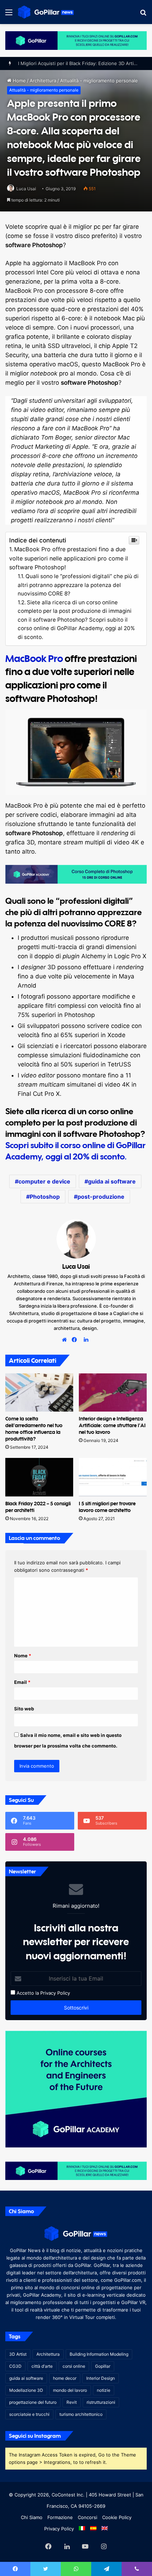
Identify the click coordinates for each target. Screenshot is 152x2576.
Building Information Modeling (99, 2354)
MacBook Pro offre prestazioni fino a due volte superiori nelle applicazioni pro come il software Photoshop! (69, 558)
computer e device (44, 1181)
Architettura (48, 2354)
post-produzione (101, 1197)
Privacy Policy (55, 1993)
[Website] (66, 1340)
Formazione (60, 2517)
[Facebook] (76, 1340)
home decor (65, 2378)
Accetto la (27, 1993)
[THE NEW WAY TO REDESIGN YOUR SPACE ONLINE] (76, 40)
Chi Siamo (32, 2517)
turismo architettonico (81, 2414)
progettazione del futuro (33, 2402)
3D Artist (18, 2354)
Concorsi (87, 2517)
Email (22, 1682)
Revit (72, 2402)
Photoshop (45, 1197)
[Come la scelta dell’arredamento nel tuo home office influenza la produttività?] (39, 1392)
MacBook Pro (34, 658)
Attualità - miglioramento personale (44, 90)
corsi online (74, 2366)
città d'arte (42, 2366)
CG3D (15, 2366)
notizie (104, 2390)
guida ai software (112, 1181)
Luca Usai (26, 189)
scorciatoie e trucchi (29, 2414)
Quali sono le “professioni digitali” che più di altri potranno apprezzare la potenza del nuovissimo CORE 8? (78, 585)
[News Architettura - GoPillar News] (46, 12)
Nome (23, 1656)
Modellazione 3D (26, 2390)
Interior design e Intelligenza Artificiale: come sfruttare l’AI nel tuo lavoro (112, 1425)
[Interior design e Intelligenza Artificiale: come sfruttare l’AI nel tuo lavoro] (113, 1392)
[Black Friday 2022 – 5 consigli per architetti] (39, 1477)
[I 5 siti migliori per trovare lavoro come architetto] (113, 1477)
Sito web (24, 1709)
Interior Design (101, 2378)
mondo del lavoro (70, 2390)
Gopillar (103, 2366)
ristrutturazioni (101, 2402)
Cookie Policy (117, 2517)
